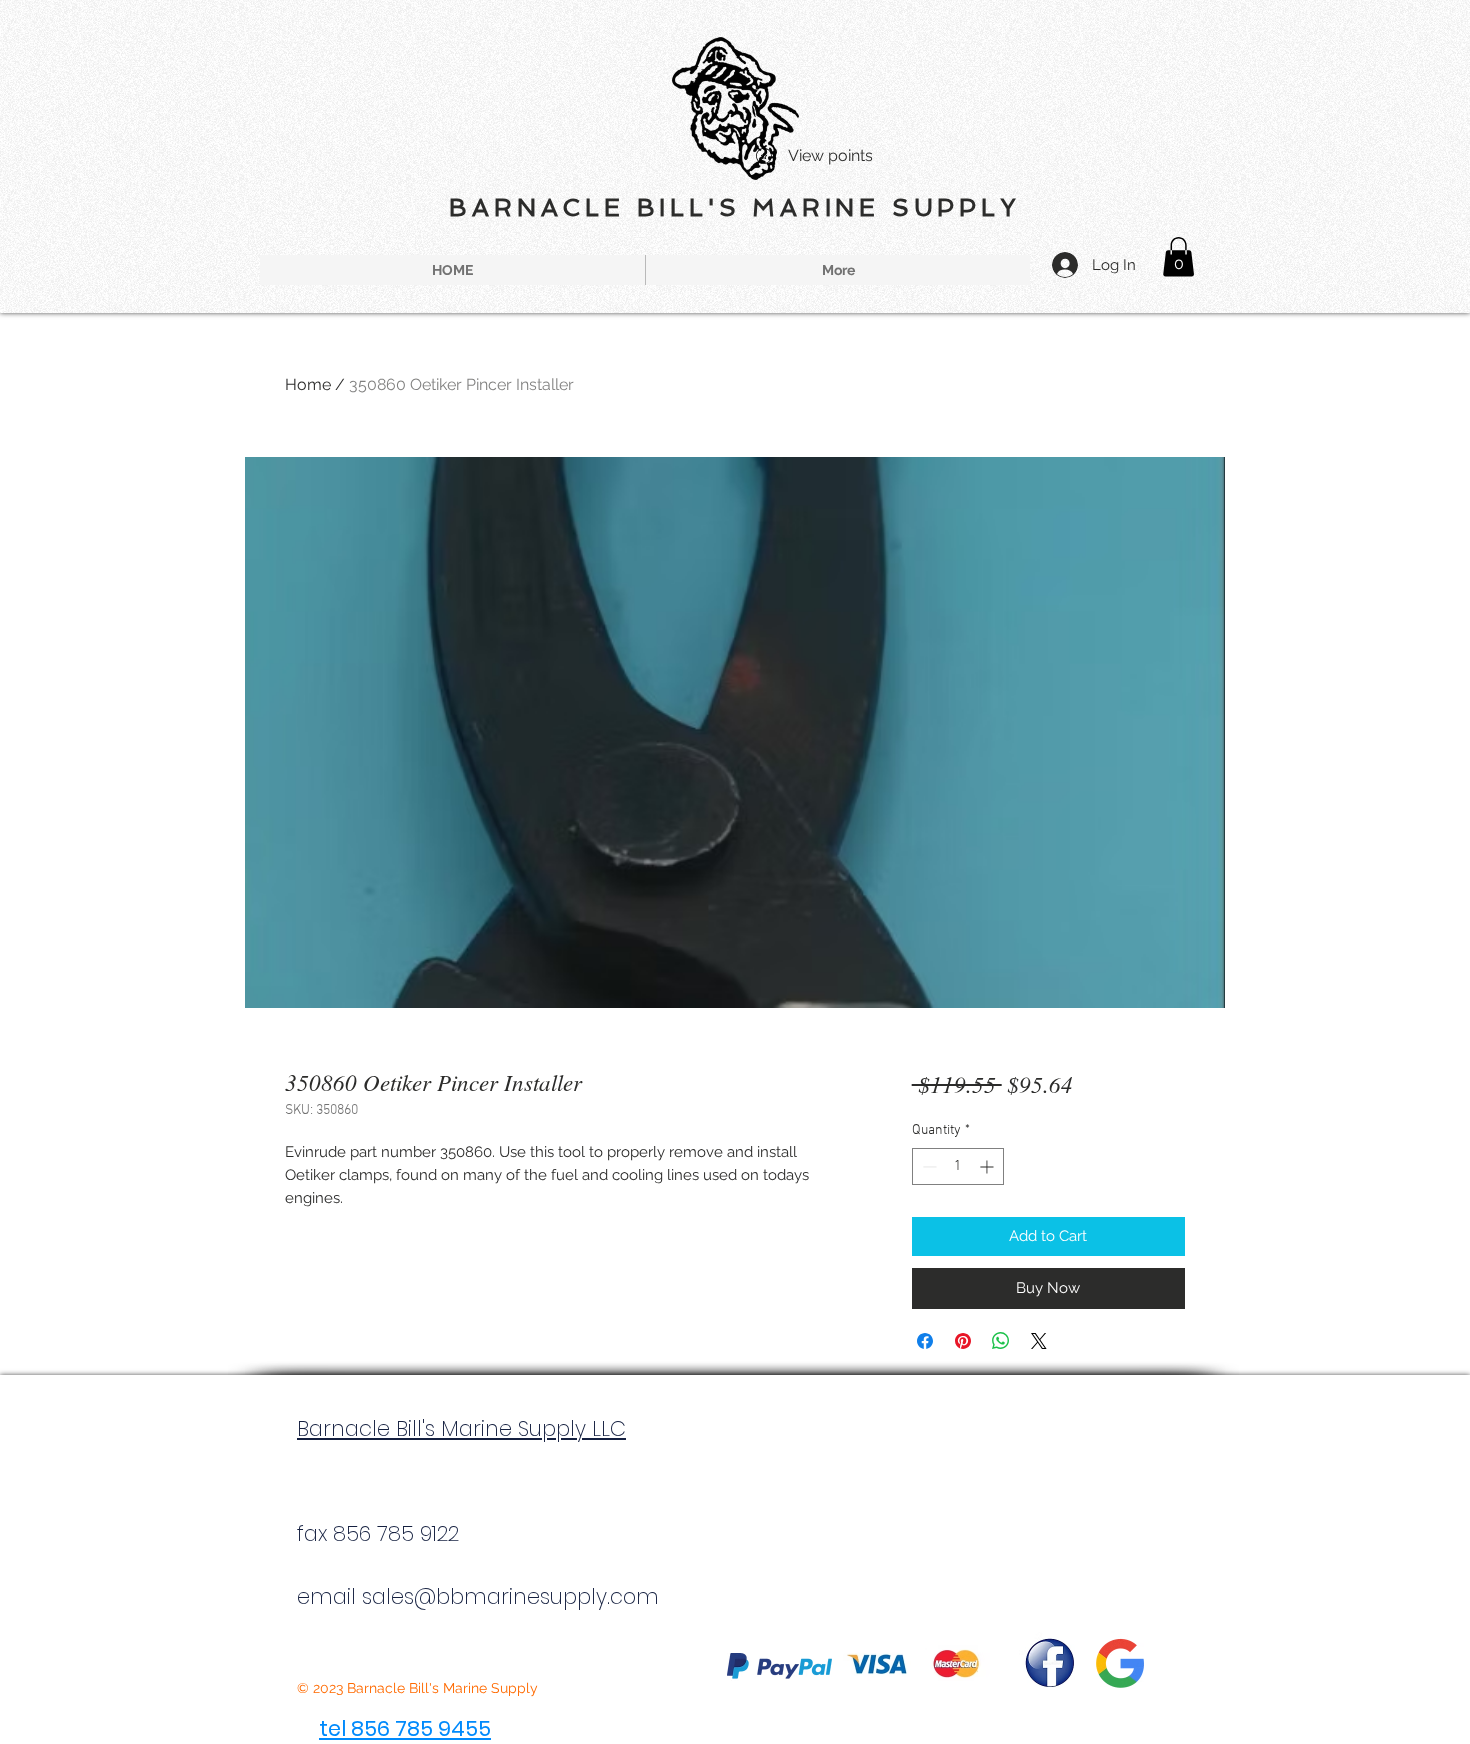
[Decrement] (927, 1166)
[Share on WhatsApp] (1001, 1341)
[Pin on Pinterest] (963, 1341)
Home (308, 384)
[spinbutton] (958, 1166)
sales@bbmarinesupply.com (510, 1596)
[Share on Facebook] (925, 1341)
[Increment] (988, 1166)
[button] (1178, 256)
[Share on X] (1039, 1341)
